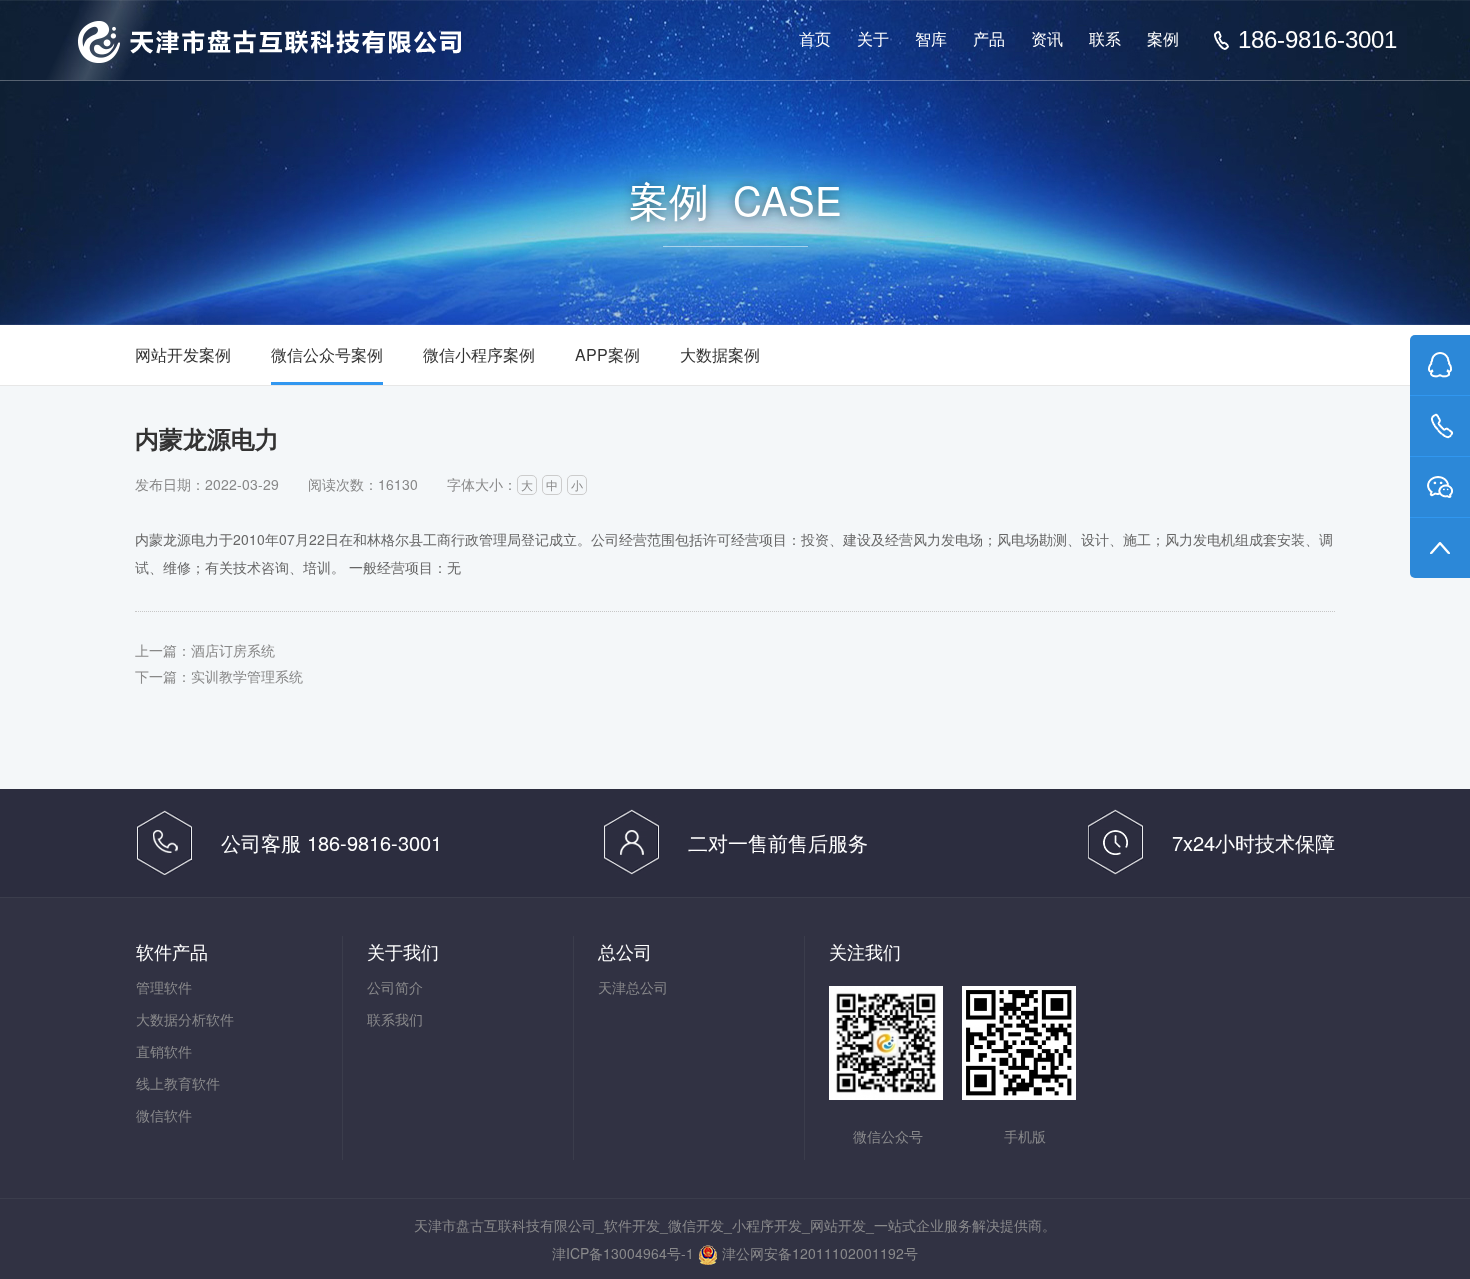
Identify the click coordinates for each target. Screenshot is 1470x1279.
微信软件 (164, 1115)
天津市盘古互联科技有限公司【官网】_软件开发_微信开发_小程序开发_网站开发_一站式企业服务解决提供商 (269, 42)
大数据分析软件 (185, 1019)
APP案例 (607, 354)
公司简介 (395, 987)
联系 (1105, 39)
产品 (989, 39)
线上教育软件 (178, 1083)
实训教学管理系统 (247, 676)
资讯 (1047, 39)
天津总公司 (633, 987)
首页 (815, 39)
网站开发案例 (183, 354)
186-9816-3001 (1317, 40)
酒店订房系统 (233, 650)
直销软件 (164, 1051)
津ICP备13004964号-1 (623, 1253)
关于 (873, 39)
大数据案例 (720, 354)
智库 (931, 39)
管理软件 (164, 987)
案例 (1163, 39)
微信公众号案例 (327, 354)
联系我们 (395, 1019)
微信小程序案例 (479, 354)
